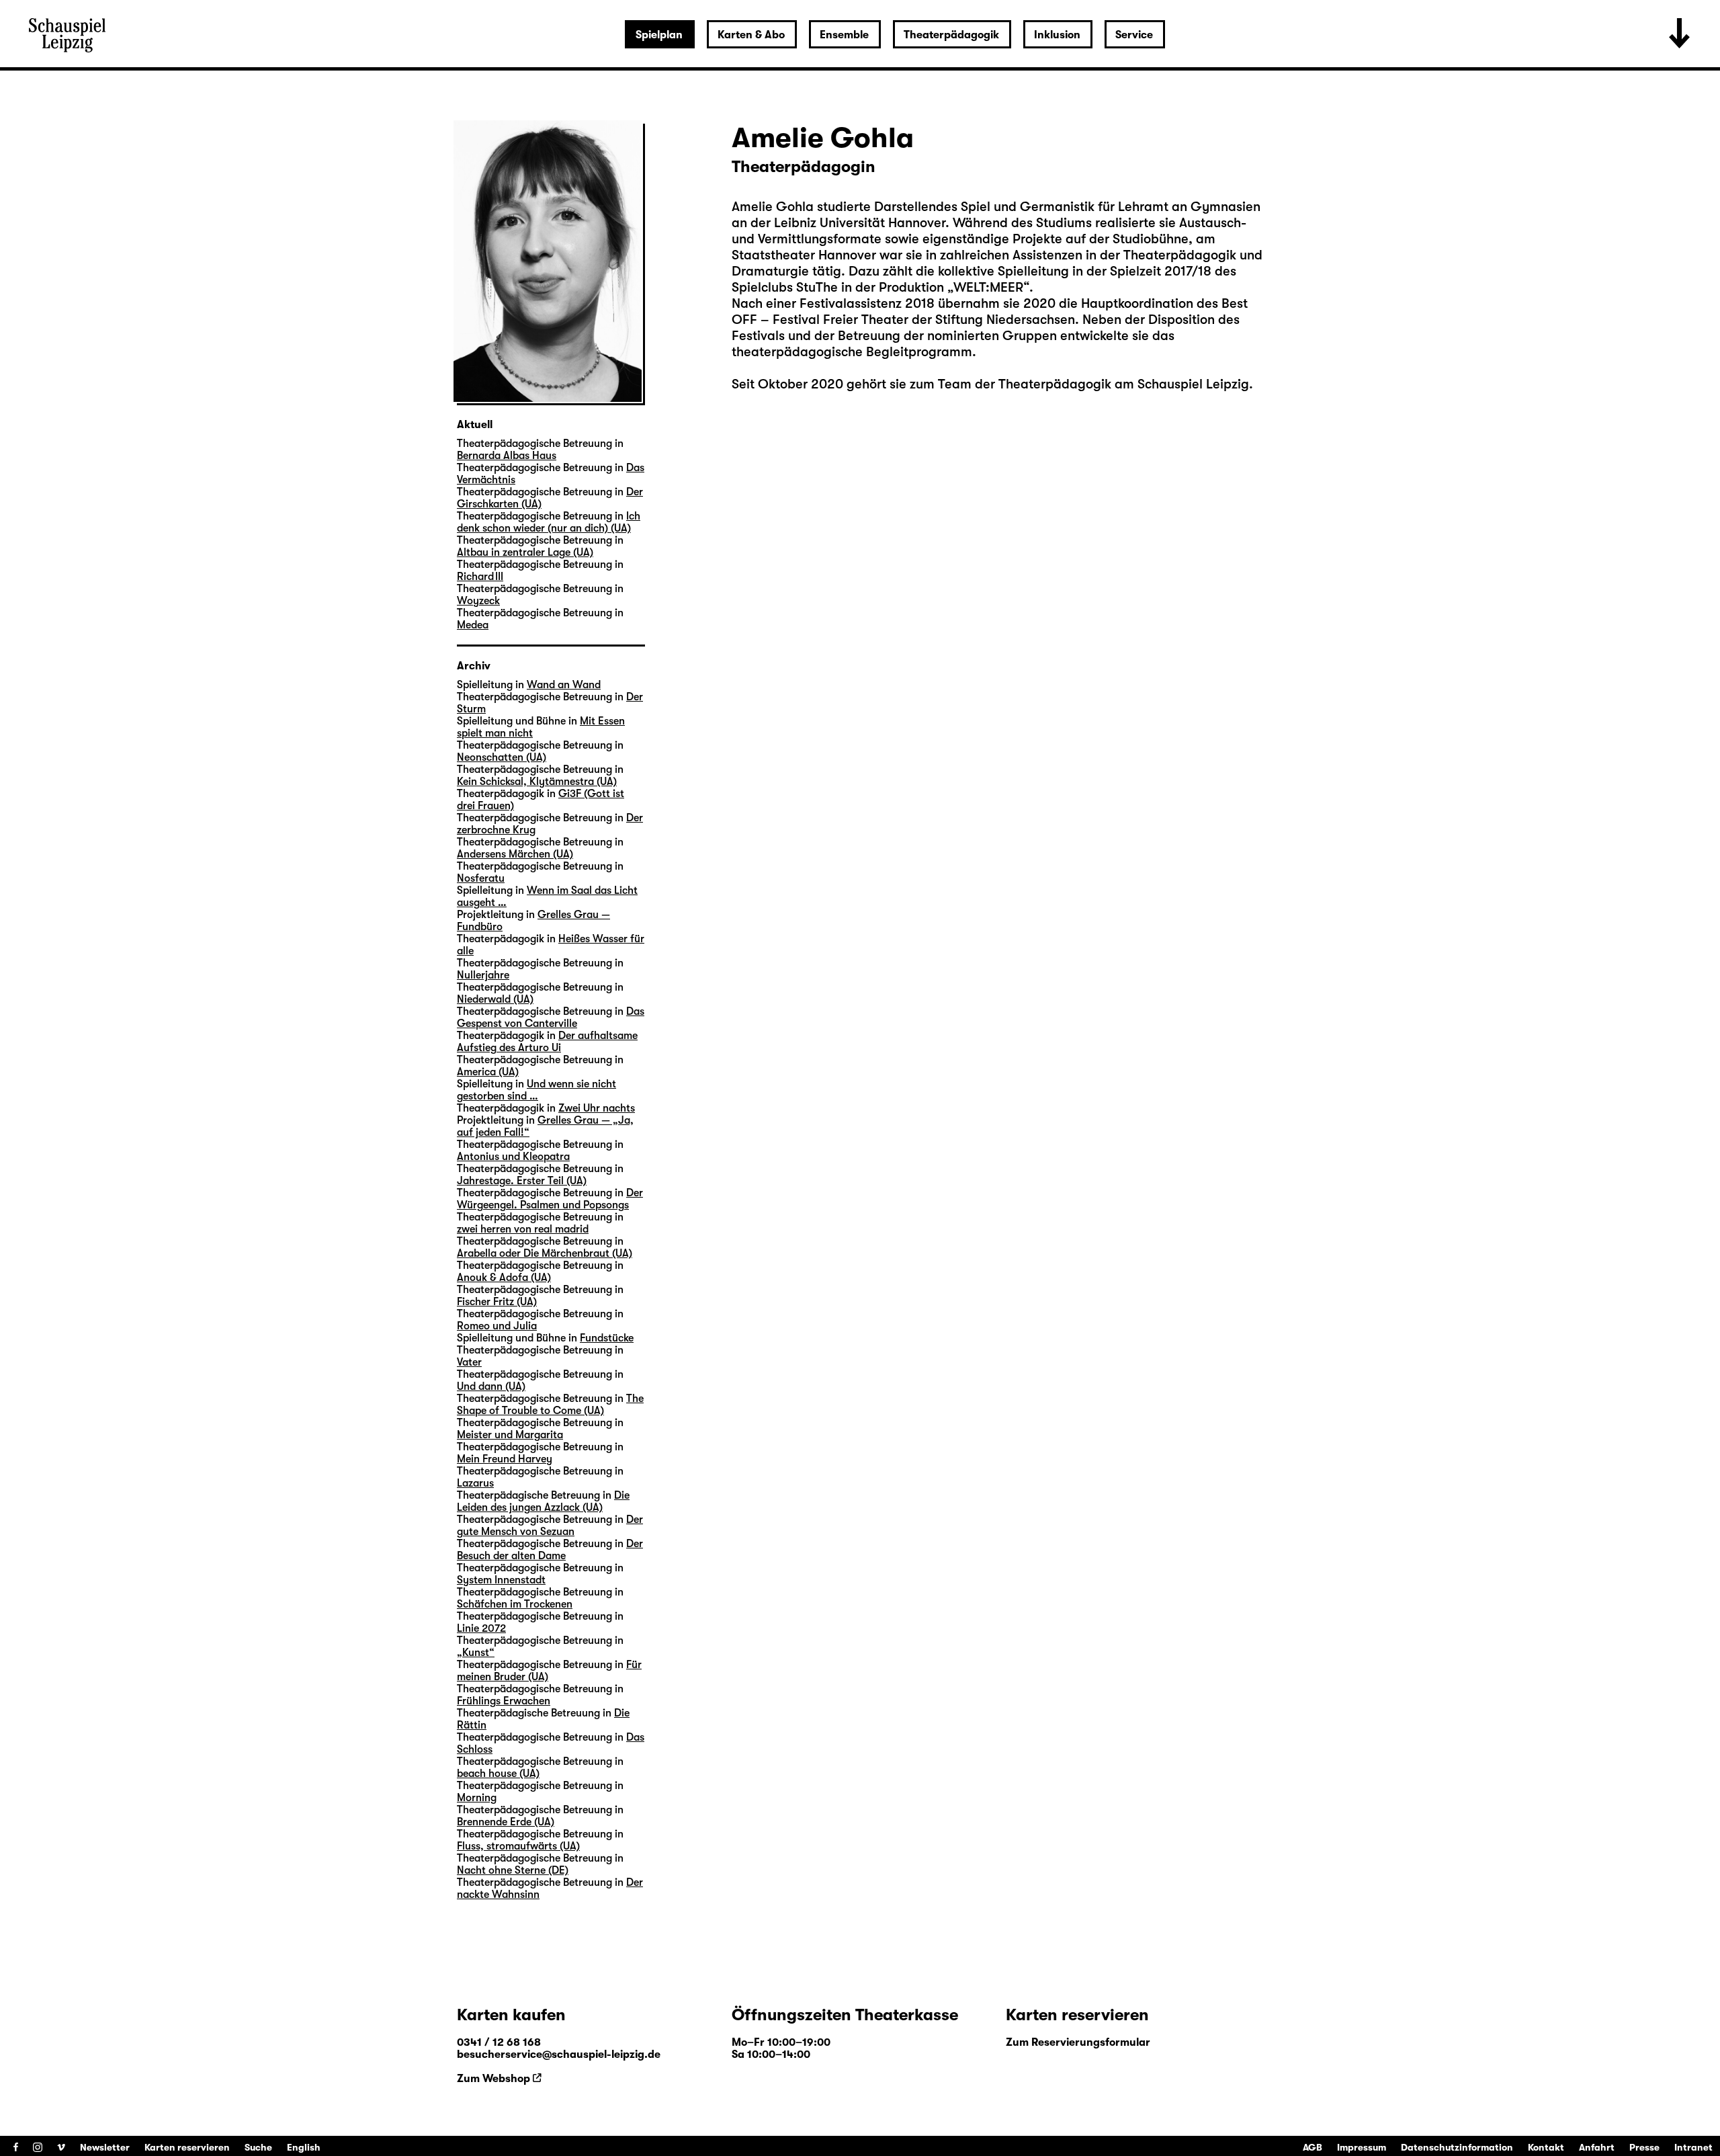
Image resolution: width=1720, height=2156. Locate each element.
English (304, 2147)
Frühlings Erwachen (504, 1701)
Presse (1644, 2147)
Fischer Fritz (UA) (497, 1302)
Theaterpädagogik (951, 35)
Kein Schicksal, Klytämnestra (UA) (537, 782)
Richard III (480, 577)
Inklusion (1057, 35)
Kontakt (1546, 2147)
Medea (473, 625)
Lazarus (475, 1483)
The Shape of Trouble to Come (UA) (550, 1405)
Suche (258, 2147)
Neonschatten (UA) (502, 757)
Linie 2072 (481, 1628)
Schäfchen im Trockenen (515, 1604)
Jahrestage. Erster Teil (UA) (522, 1181)
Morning (477, 1798)
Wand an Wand (564, 685)
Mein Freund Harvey (505, 1459)
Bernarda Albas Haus (507, 456)
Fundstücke (607, 1338)
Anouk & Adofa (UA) (504, 1278)
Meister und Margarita (510, 1435)
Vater (469, 1362)
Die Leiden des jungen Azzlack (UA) (543, 1501)
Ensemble (844, 35)
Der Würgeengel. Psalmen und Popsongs (550, 1199)
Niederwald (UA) (495, 999)
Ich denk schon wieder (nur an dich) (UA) (549, 522)
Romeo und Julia (497, 1326)
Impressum (1362, 2147)
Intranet (1693, 2147)
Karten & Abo (751, 35)
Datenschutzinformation (1457, 2147)
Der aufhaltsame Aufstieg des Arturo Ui (547, 1042)
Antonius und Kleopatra (513, 1157)
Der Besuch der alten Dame (550, 1550)
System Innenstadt (501, 1580)
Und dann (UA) (491, 1386)
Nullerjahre (483, 975)
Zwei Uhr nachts (597, 1108)
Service (1134, 35)
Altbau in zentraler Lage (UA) (525, 552)
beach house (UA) (498, 1774)
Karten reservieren (187, 2147)
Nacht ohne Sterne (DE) (513, 1870)
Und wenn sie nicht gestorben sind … (536, 1090)
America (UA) (488, 1072)
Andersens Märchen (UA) (515, 854)
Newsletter (105, 2147)
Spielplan (659, 35)
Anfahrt (1597, 2147)
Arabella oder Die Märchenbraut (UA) (545, 1253)
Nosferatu (481, 878)
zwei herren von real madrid (523, 1229)
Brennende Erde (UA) (506, 1822)
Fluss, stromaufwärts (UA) (518, 1846)
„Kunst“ (476, 1653)
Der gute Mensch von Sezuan (550, 1526)
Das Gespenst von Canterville (551, 1018)
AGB (1313, 2147)
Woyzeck (478, 601)
